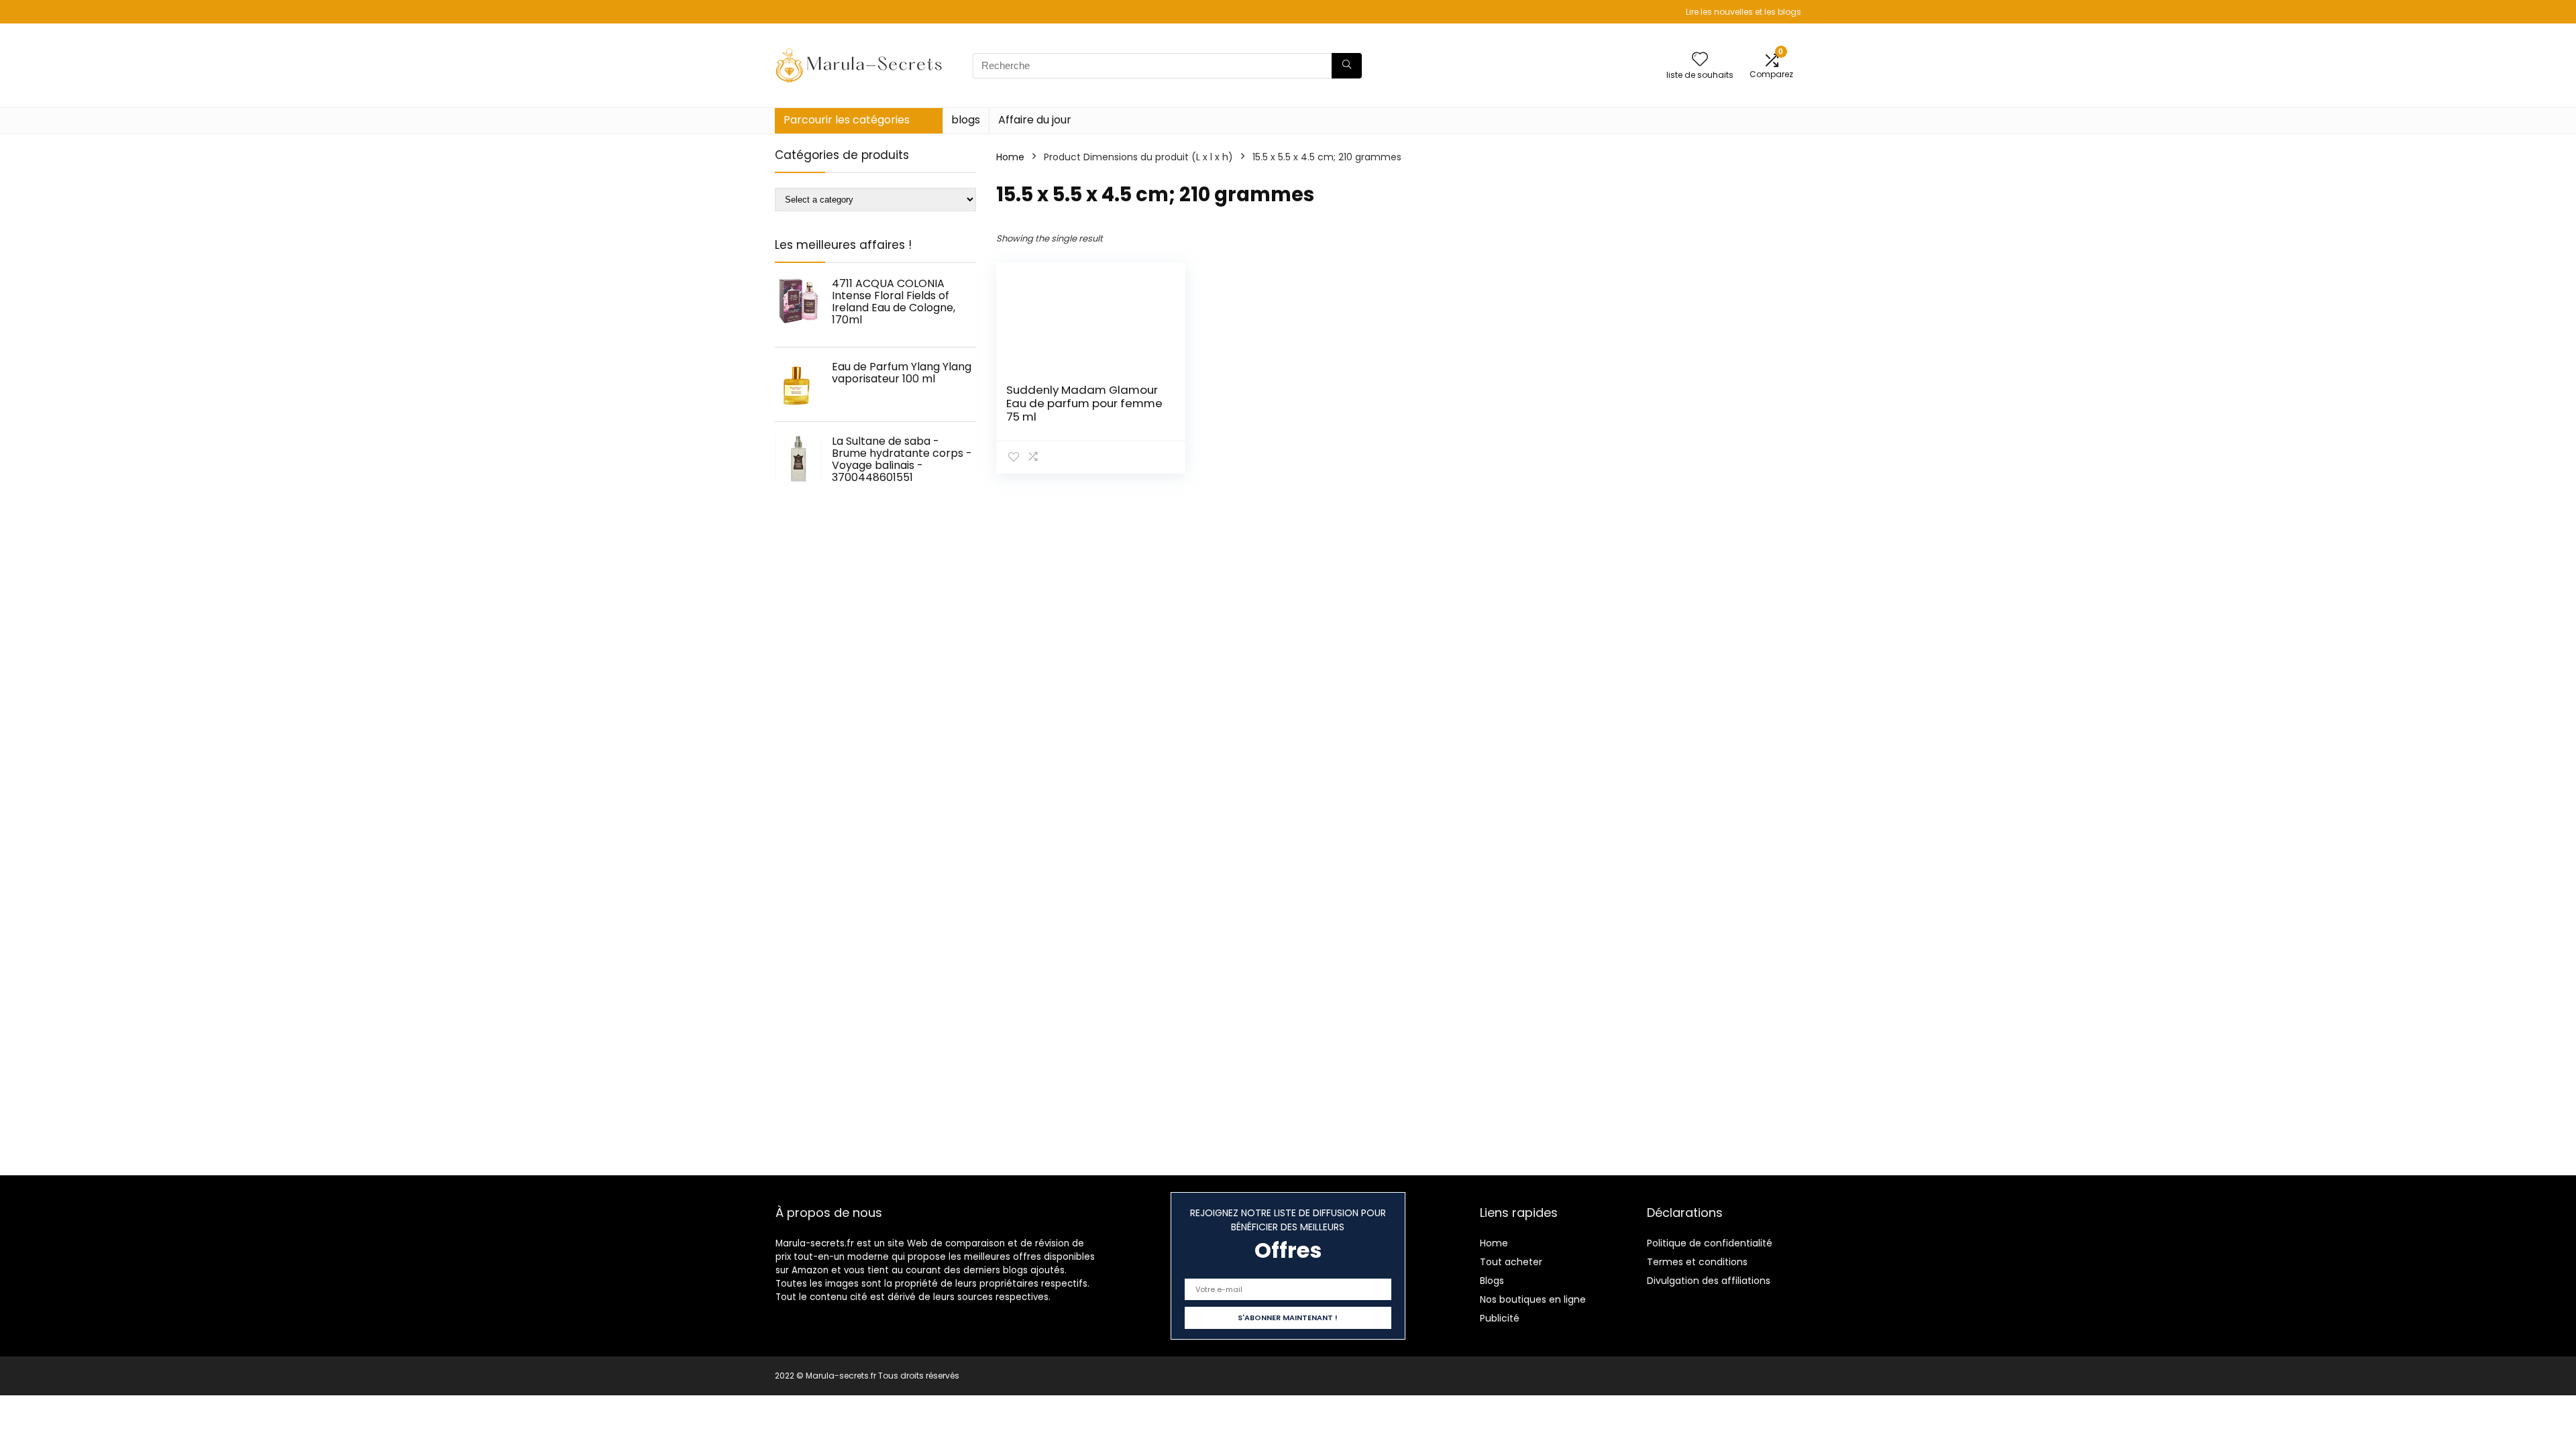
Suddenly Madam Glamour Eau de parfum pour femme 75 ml (1084, 403)
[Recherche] (1347, 66)
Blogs (1492, 1281)
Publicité (1500, 1318)
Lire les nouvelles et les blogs (1743, 12)
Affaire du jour (1035, 120)
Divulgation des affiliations (1709, 1281)
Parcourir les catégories (847, 120)
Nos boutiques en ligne (1533, 1299)
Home (1010, 157)
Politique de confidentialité (1710, 1243)
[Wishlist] (1700, 60)
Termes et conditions (1697, 1262)
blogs (966, 120)
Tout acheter (1511, 1262)
